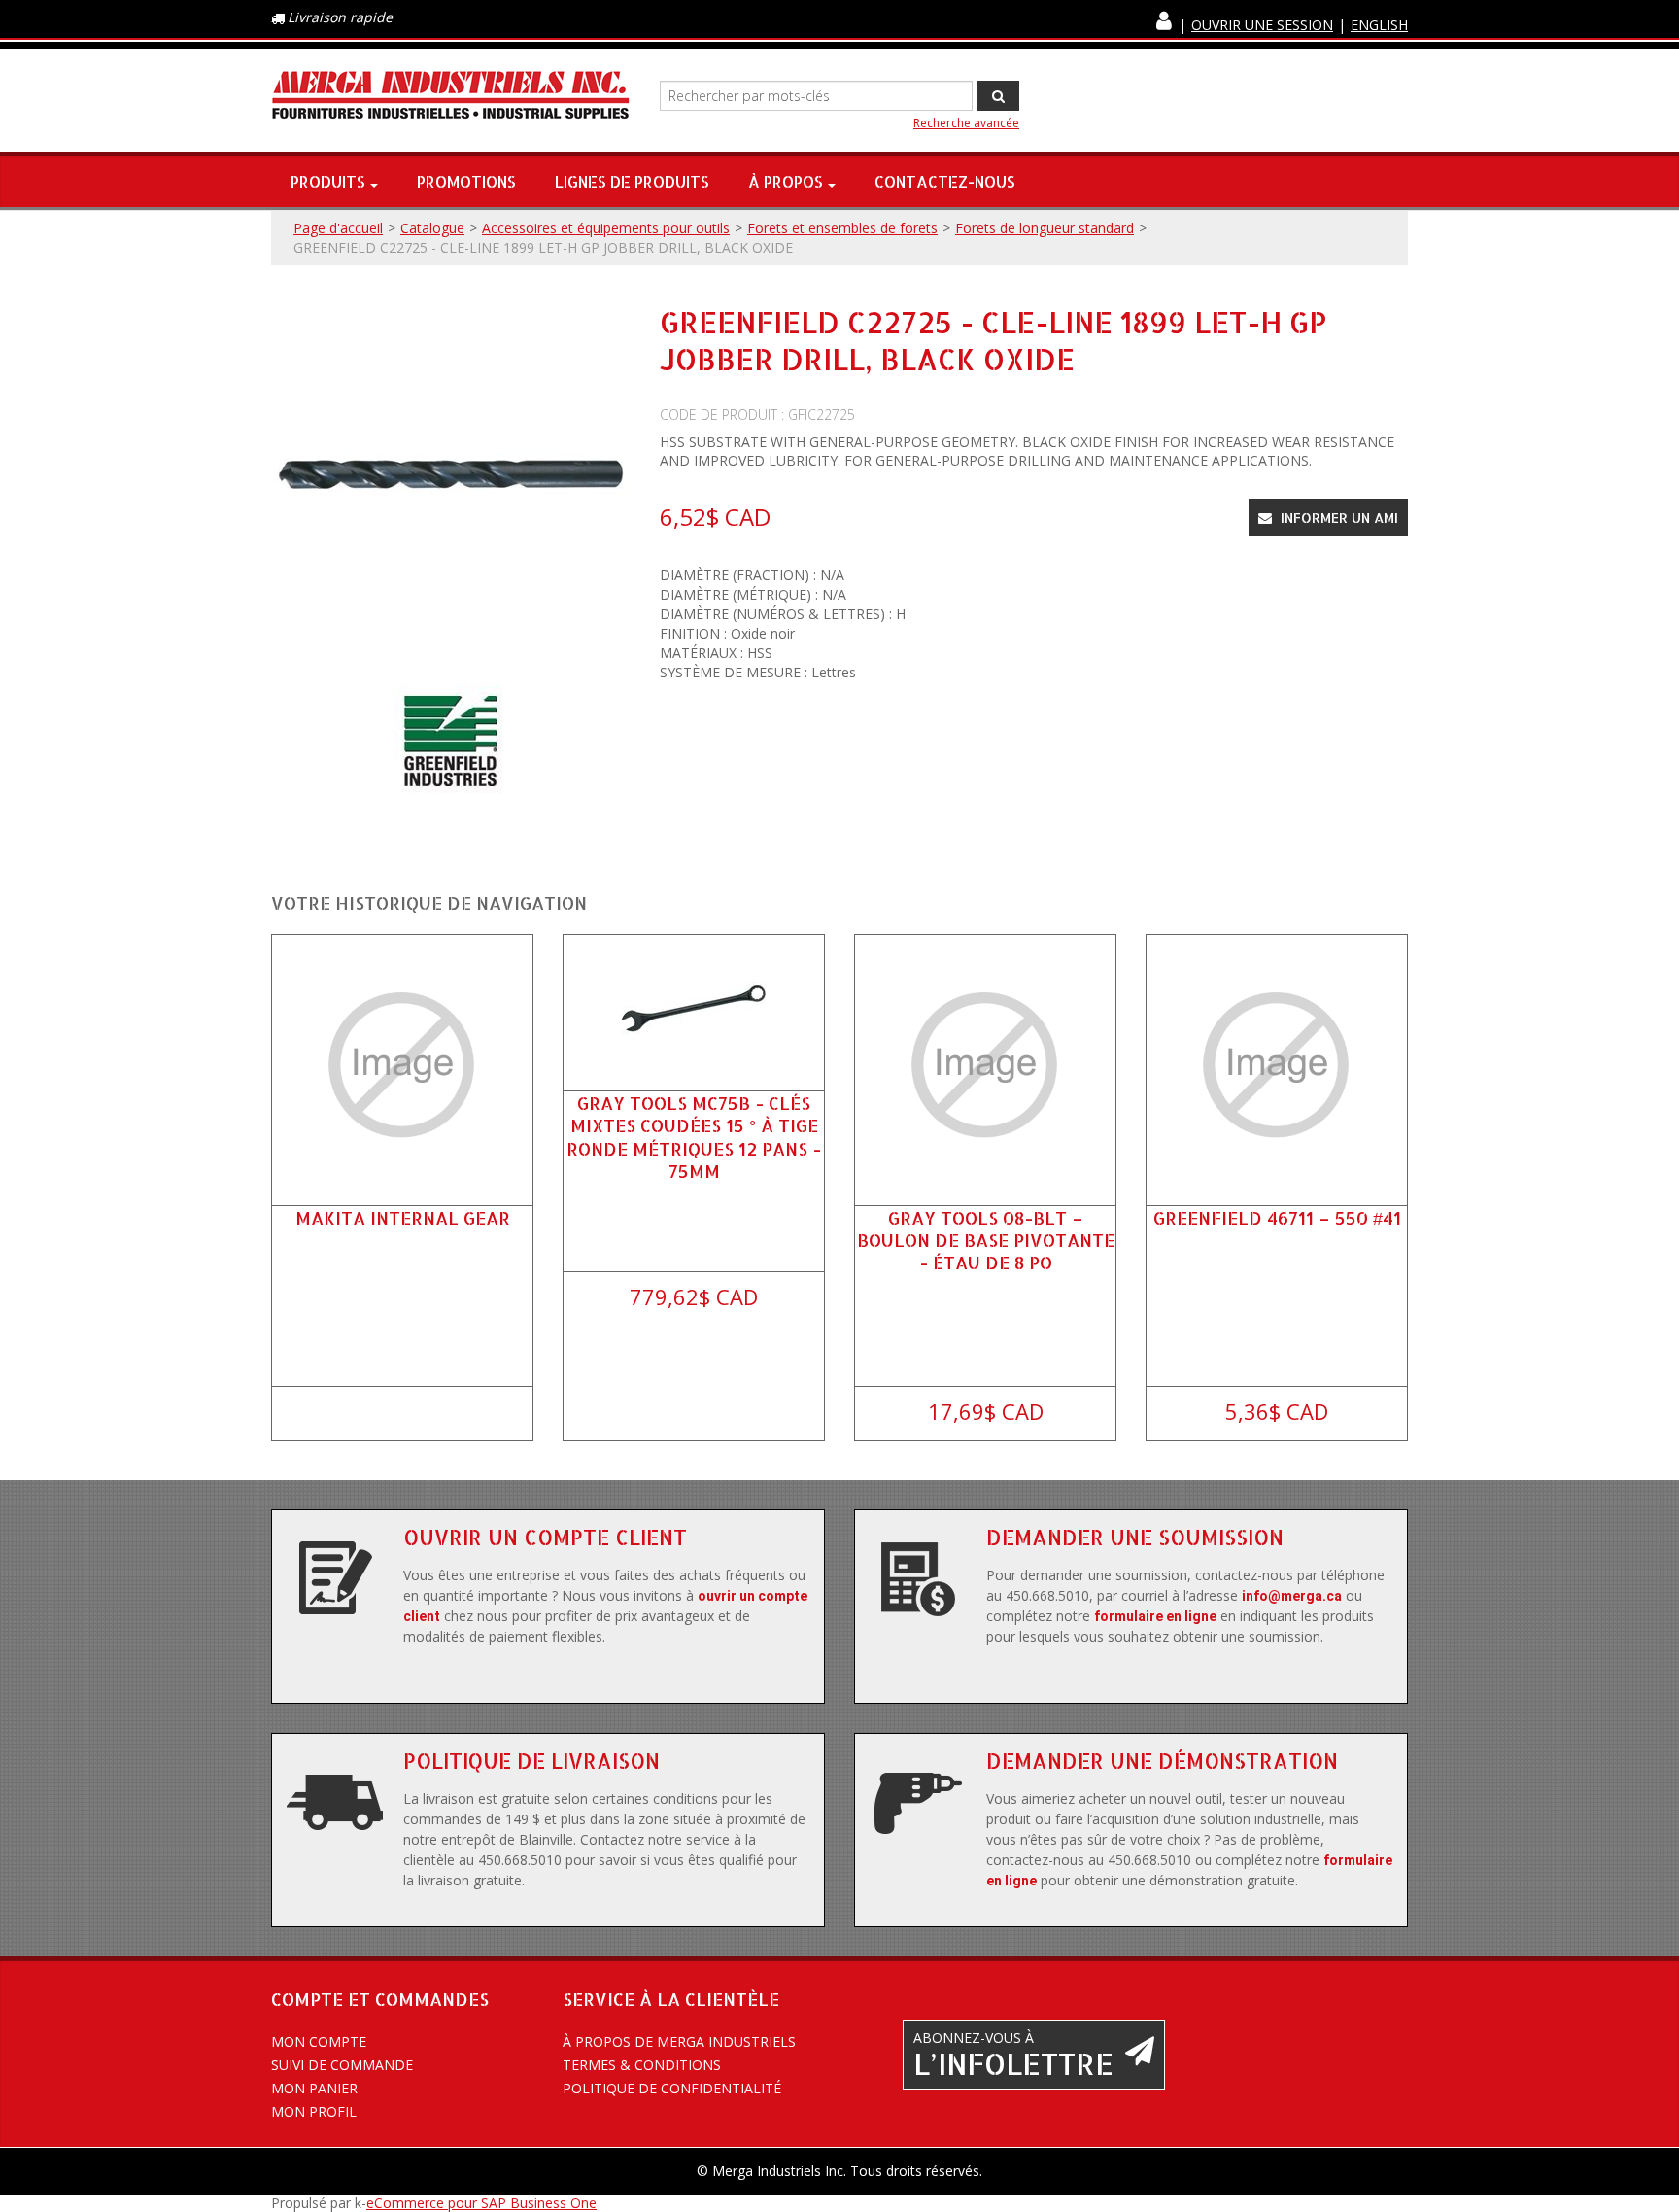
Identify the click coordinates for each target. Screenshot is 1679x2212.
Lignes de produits (632, 181)
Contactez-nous (945, 181)
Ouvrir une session (1262, 25)
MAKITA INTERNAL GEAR (403, 1217)
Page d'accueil (338, 228)
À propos (786, 181)
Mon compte (319, 2041)
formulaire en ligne (1155, 1616)
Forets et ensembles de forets (842, 228)
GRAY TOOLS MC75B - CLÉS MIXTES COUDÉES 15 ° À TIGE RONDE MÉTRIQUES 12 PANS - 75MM (694, 1137)
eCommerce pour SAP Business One (481, 2203)
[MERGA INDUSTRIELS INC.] (451, 96)
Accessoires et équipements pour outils (606, 228)
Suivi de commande (342, 2065)
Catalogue (432, 228)
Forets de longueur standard (1045, 228)
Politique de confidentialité (672, 2088)
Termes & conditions (642, 2065)
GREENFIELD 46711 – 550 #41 (1277, 1217)
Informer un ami (1337, 518)
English (1379, 25)
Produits (328, 181)
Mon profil (314, 2111)
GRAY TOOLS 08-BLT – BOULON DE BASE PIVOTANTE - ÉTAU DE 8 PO (986, 1240)
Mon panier (314, 2088)
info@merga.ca (1292, 1596)
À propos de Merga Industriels (679, 2041)
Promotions (466, 181)
